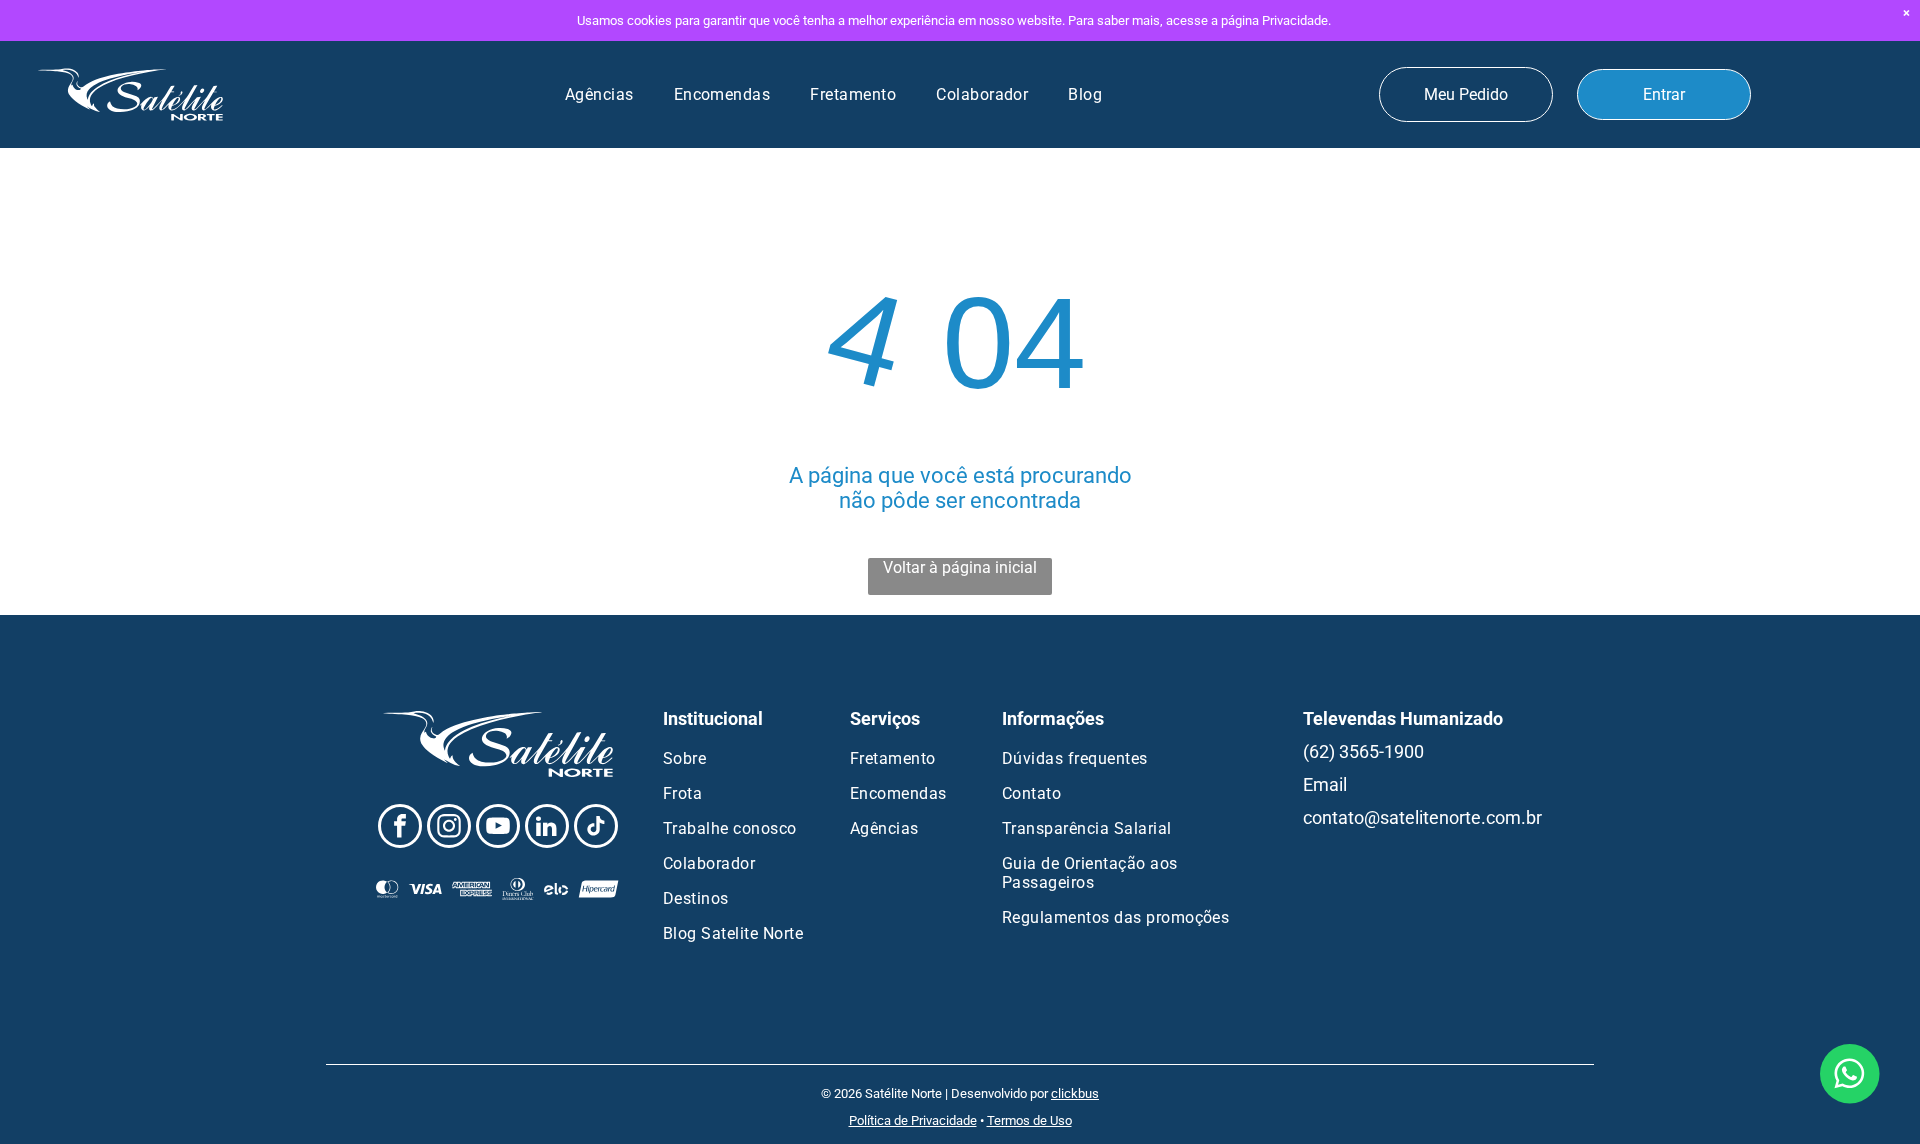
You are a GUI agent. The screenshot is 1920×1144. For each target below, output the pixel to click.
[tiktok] (596, 828)
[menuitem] (599, 94)
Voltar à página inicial (960, 567)
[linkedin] (547, 828)
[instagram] (449, 828)
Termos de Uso (1029, 1120)
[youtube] (498, 828)
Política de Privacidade (913, 1120)
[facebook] (400, 828)
